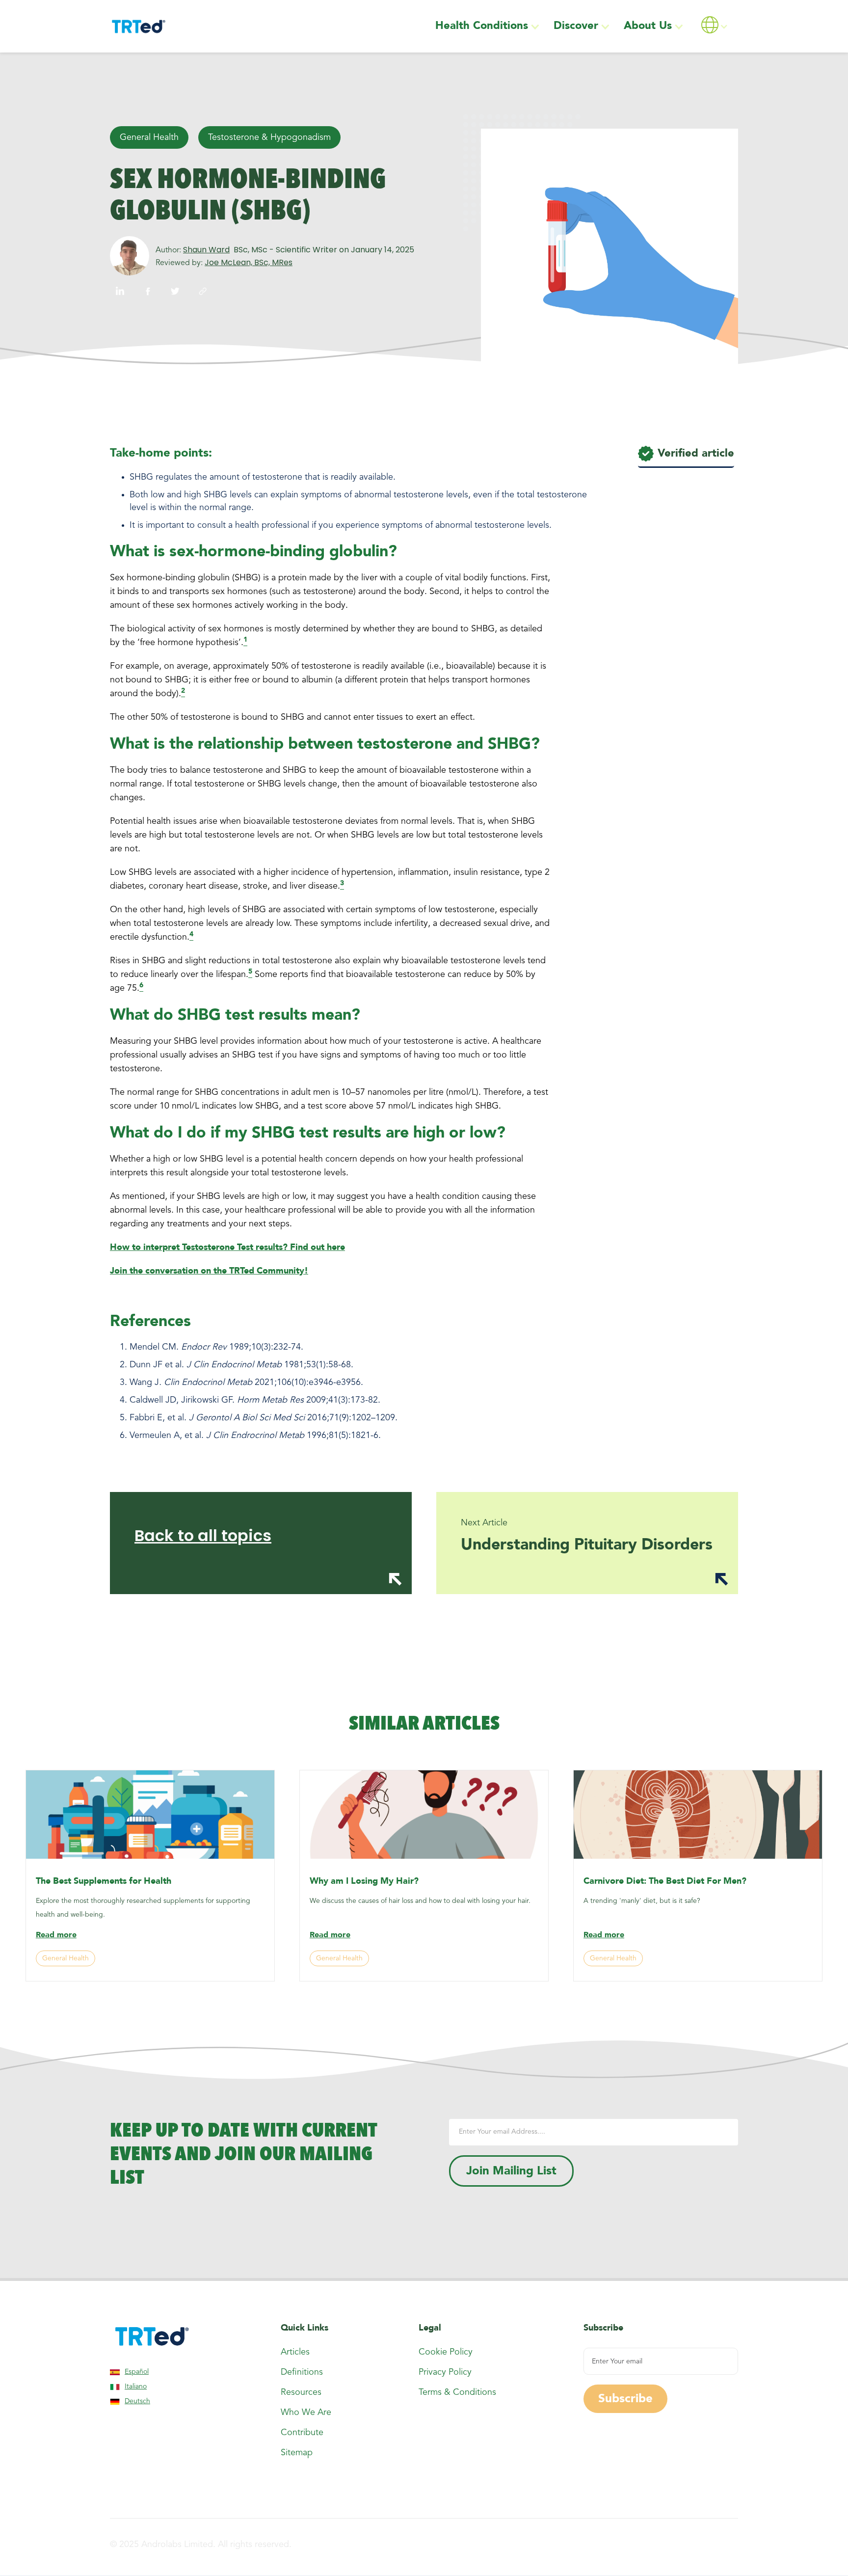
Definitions (302, 2372)
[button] (489, 26)
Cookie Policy (446, 2352)
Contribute (302, 2433)
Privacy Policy (445, 2372)
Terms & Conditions (457, 2392)
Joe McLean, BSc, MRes (249, 263)
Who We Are (306, 2413)
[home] (138, 27)
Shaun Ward (206, 250)
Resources (301, 2392)
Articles (295, 2352)
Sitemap (297, 2453)
